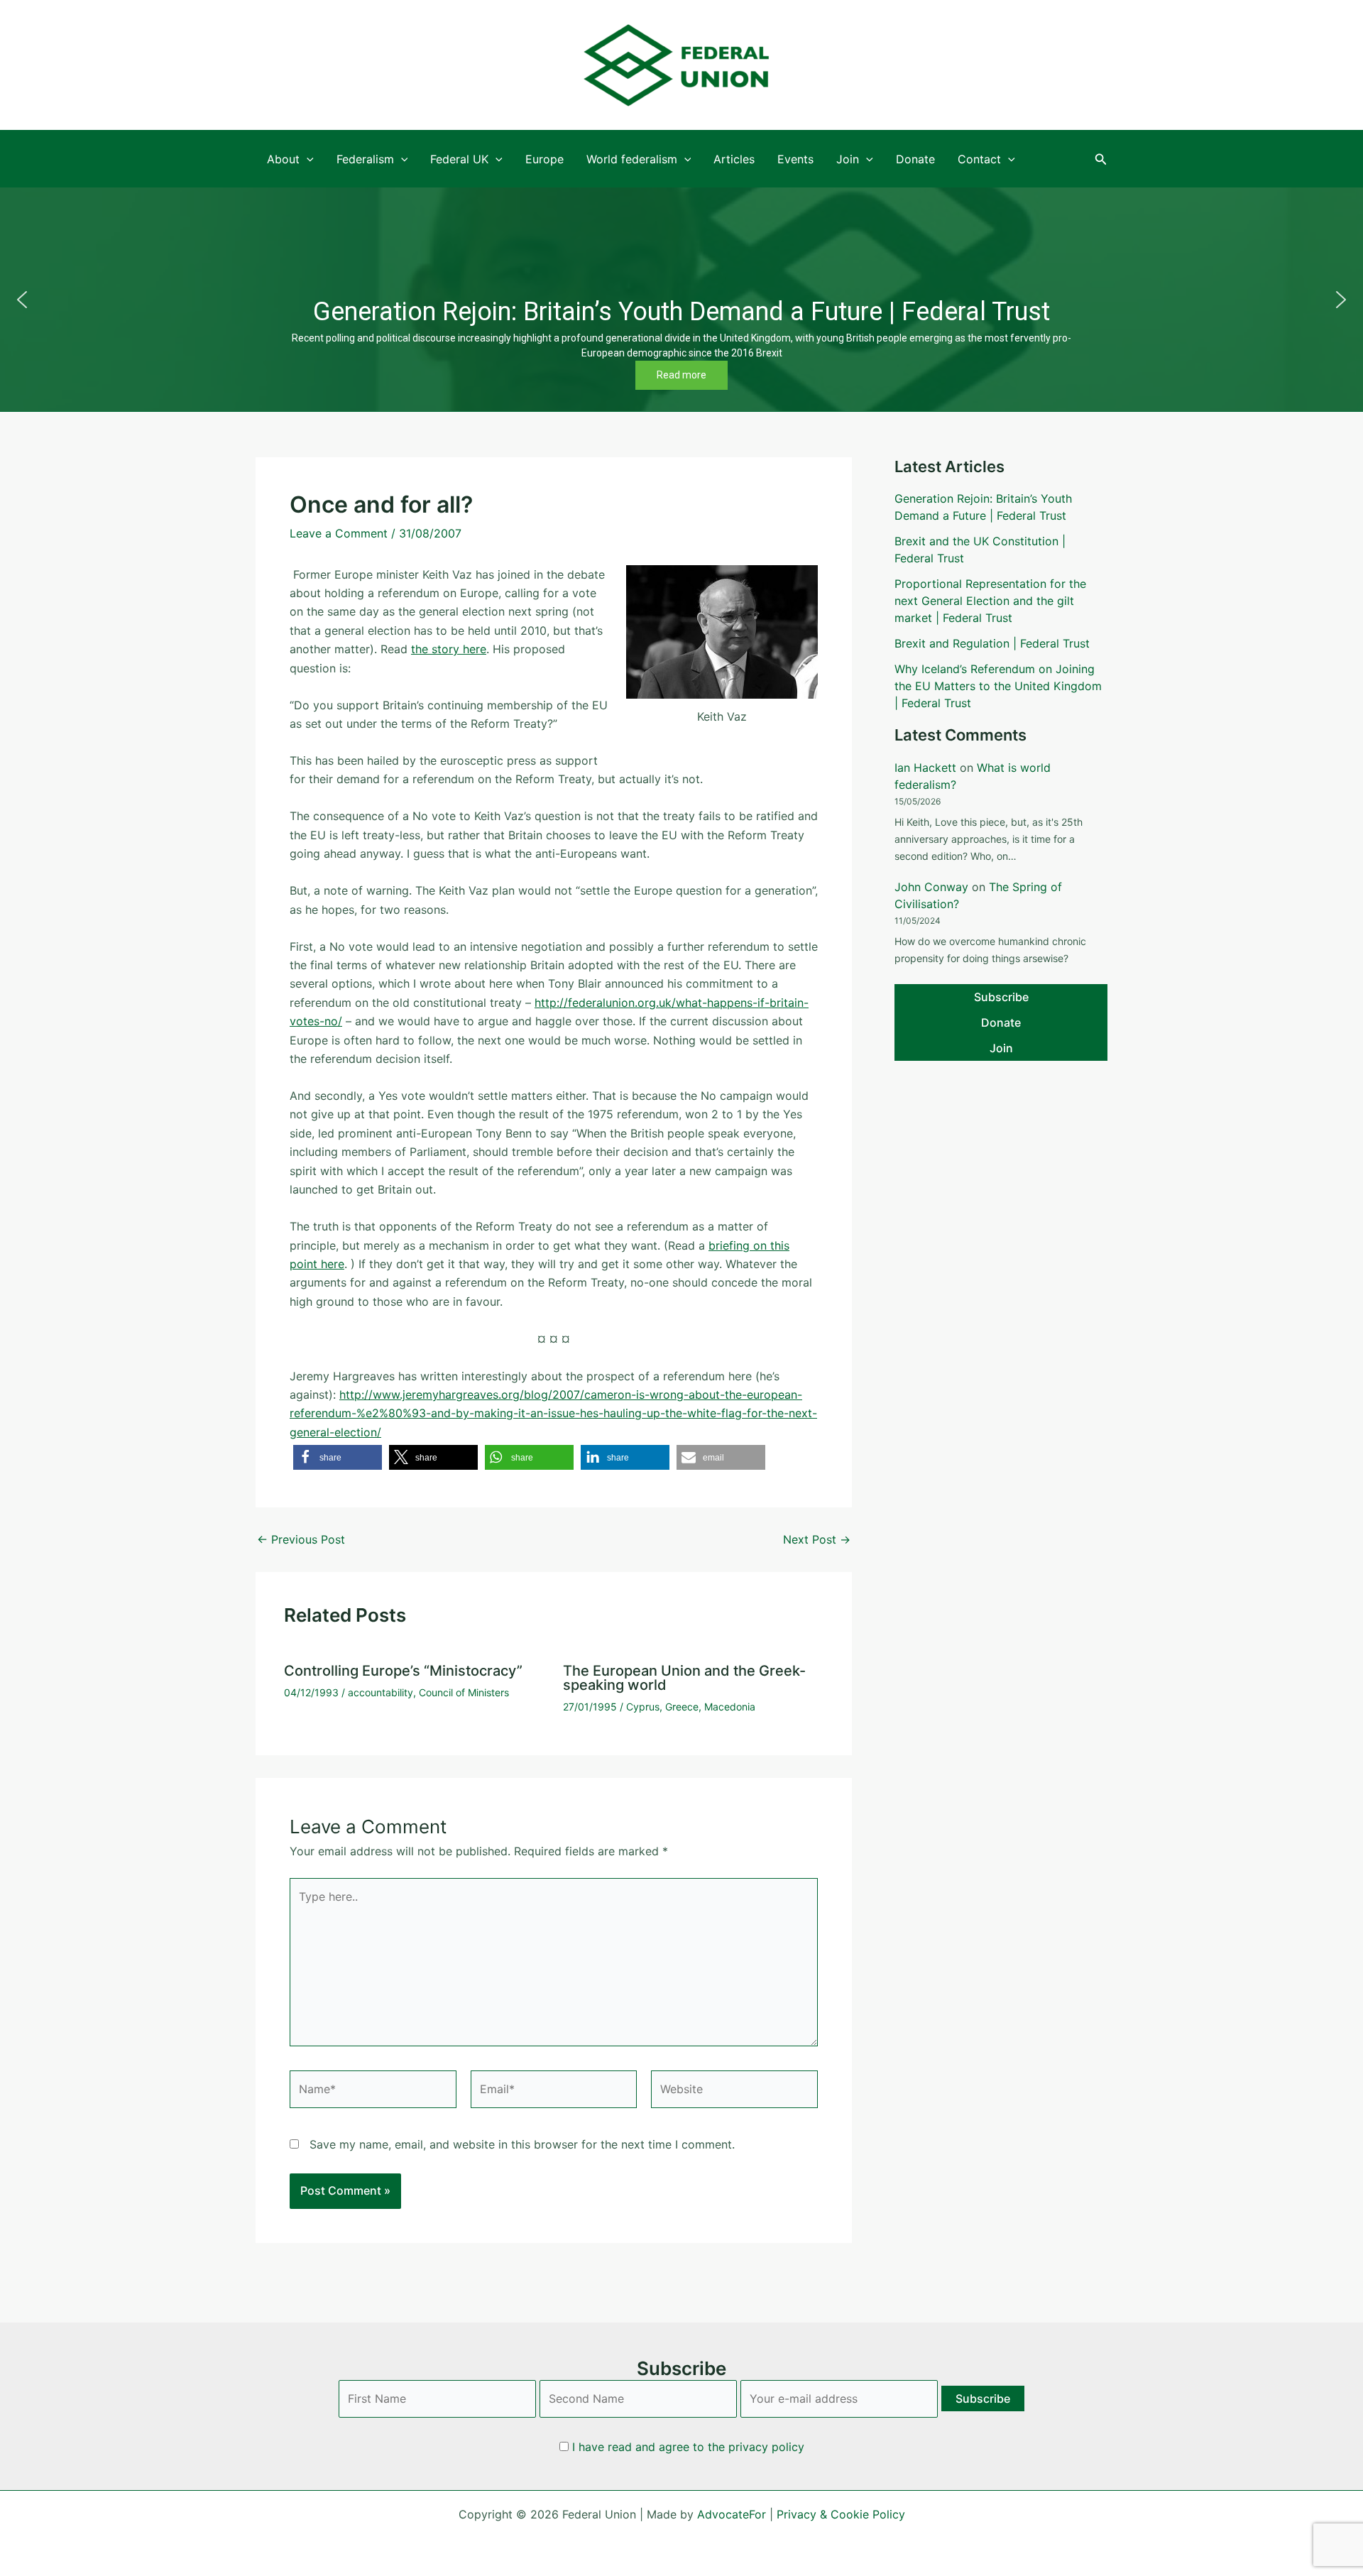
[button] (1101, 159)
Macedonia (730, 1707)
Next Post (817, 1539)
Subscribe (1001, 997)
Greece (682, 1707)
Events (795, 159)
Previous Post (301, 1539)
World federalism (632, 159)
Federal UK (459, 159)
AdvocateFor (732, 2514)
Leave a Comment (339, 533)
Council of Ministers (464, 1692)
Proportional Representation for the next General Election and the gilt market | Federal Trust (990, 601)
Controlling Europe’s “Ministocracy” (403, 1671)
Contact (979, 159)
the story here (449, 649)
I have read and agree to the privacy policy (688, 2447)
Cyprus (643, 1707)
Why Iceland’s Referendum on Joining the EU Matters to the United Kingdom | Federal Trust (998, 686)
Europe (544, 159)
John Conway (931, 887)
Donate (915, 159)
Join (848, 159)
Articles (734, 159)
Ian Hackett (925, 768)
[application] (307, 159)
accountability (381, 1692)
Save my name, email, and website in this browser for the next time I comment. (522, 2144)
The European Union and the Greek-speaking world (684, 1678)
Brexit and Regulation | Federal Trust (992, 643)
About (283, 159)
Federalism (365, 159)
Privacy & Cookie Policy (841, 2514)
